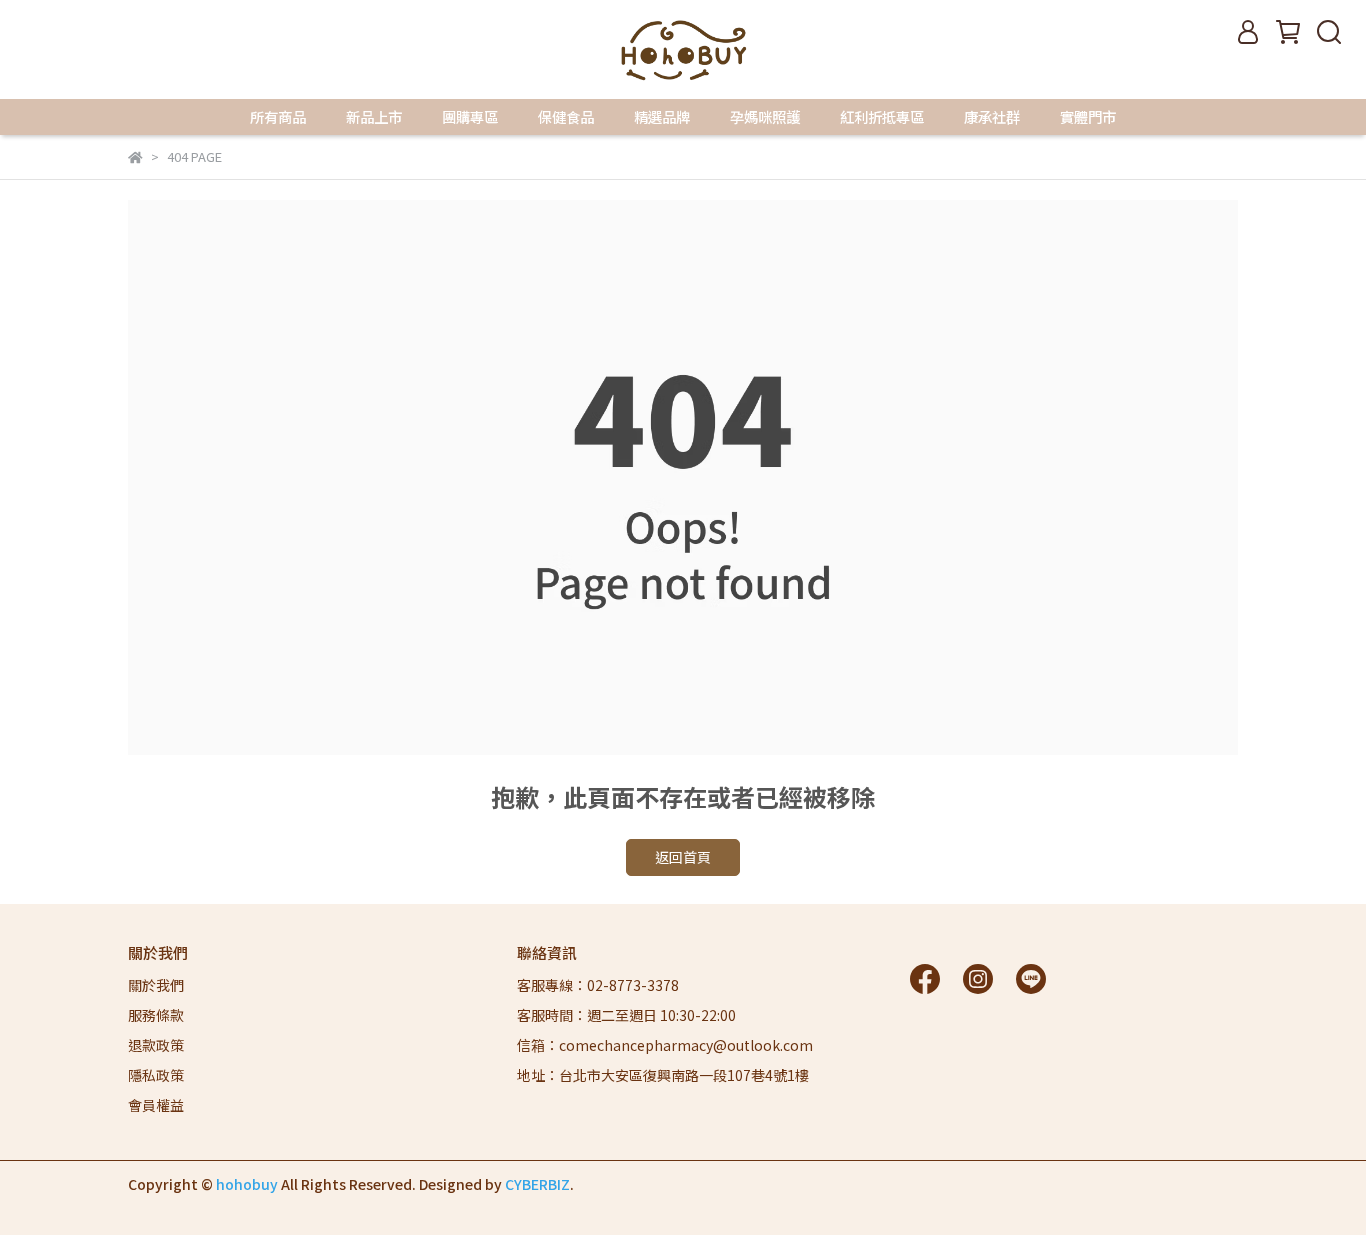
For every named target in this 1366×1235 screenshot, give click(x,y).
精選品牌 (662, 117)
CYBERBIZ (537, 1184)
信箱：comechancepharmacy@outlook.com (665, 1045)
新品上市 (374, 117)
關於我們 (156, 985)
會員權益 (156, 1105)
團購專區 (470, 117)
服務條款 (156, 1015)
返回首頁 (683, 857)
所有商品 (278, 117)
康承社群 (992, 117)
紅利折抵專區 (882, 117)
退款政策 (156, 1045)
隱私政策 (156, 1075)
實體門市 (1088, 117)
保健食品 (566, 117)
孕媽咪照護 (765, 117)
